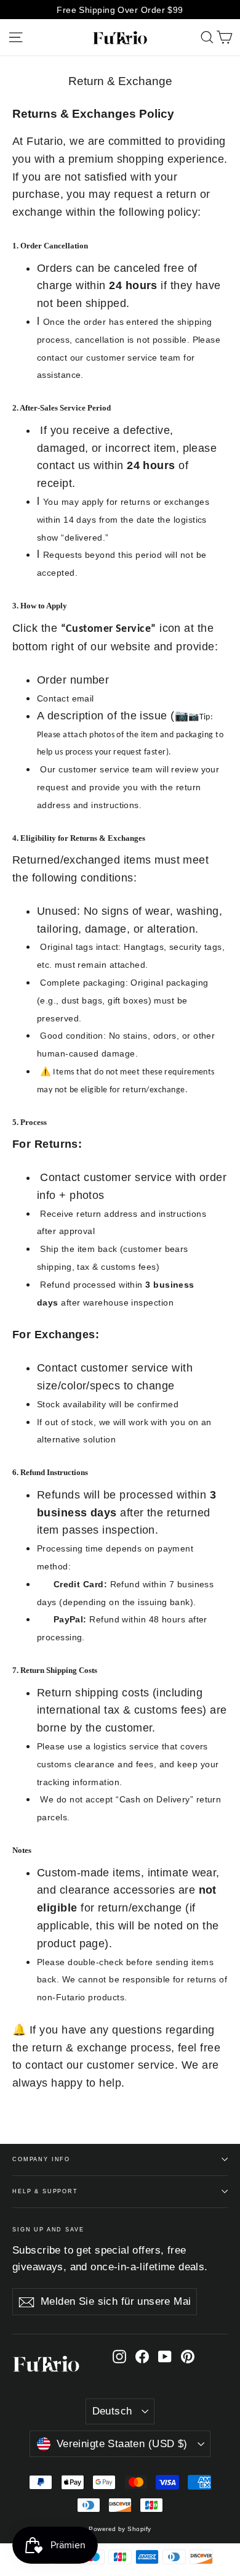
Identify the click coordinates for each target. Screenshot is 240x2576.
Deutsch (112, 2411)
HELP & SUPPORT (45, 2191)
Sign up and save (48, 2230)
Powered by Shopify (120, 2529)
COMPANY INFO (41, 2159)
